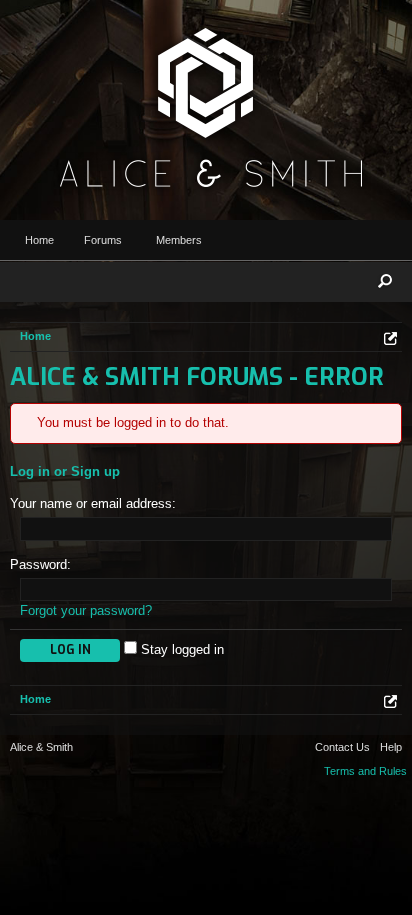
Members (179, 240)
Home (39, 240)
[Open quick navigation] (390, 338)
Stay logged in (180, 649)
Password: (40, 564)
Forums (103, 240)
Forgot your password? (86, 610)
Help (391, 747)
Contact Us (342, 747)
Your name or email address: (93, 503)
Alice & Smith (41, 747)
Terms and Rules (365, 771)
